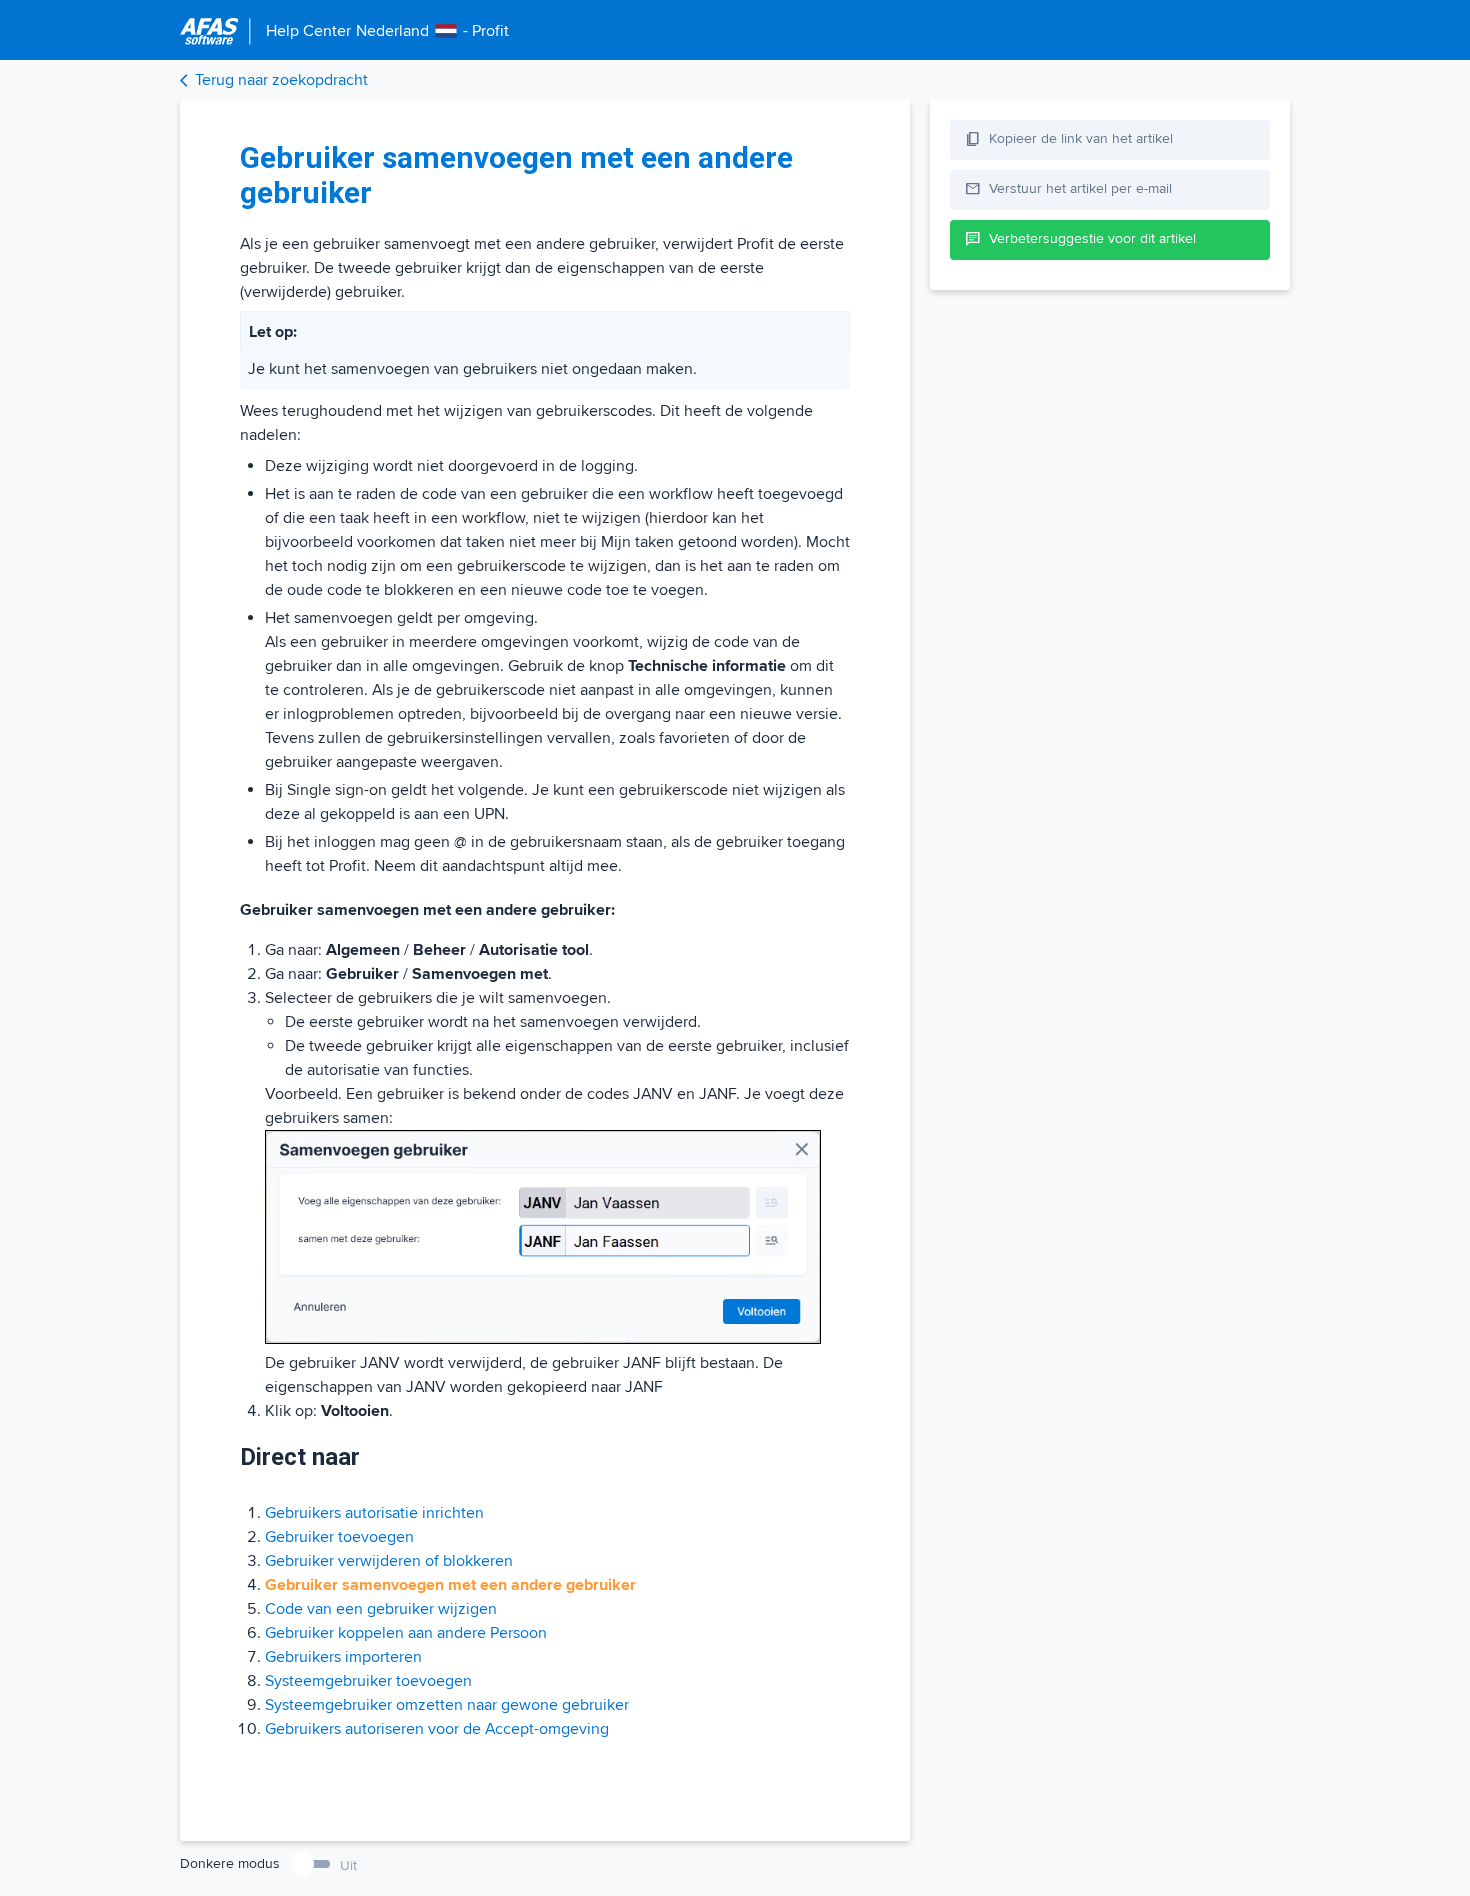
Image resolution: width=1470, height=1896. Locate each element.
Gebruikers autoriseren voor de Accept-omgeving (437, 1729)
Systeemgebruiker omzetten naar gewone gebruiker (447, 1705)
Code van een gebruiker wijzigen (381, 1609)
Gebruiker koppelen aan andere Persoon (406, 1633)
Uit (348, 1865)
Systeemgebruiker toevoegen (368, 1681)
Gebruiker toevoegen (339, 1537)
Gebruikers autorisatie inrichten (374, 1513)
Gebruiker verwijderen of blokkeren (389, 1561)
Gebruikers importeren (343, 1657)
